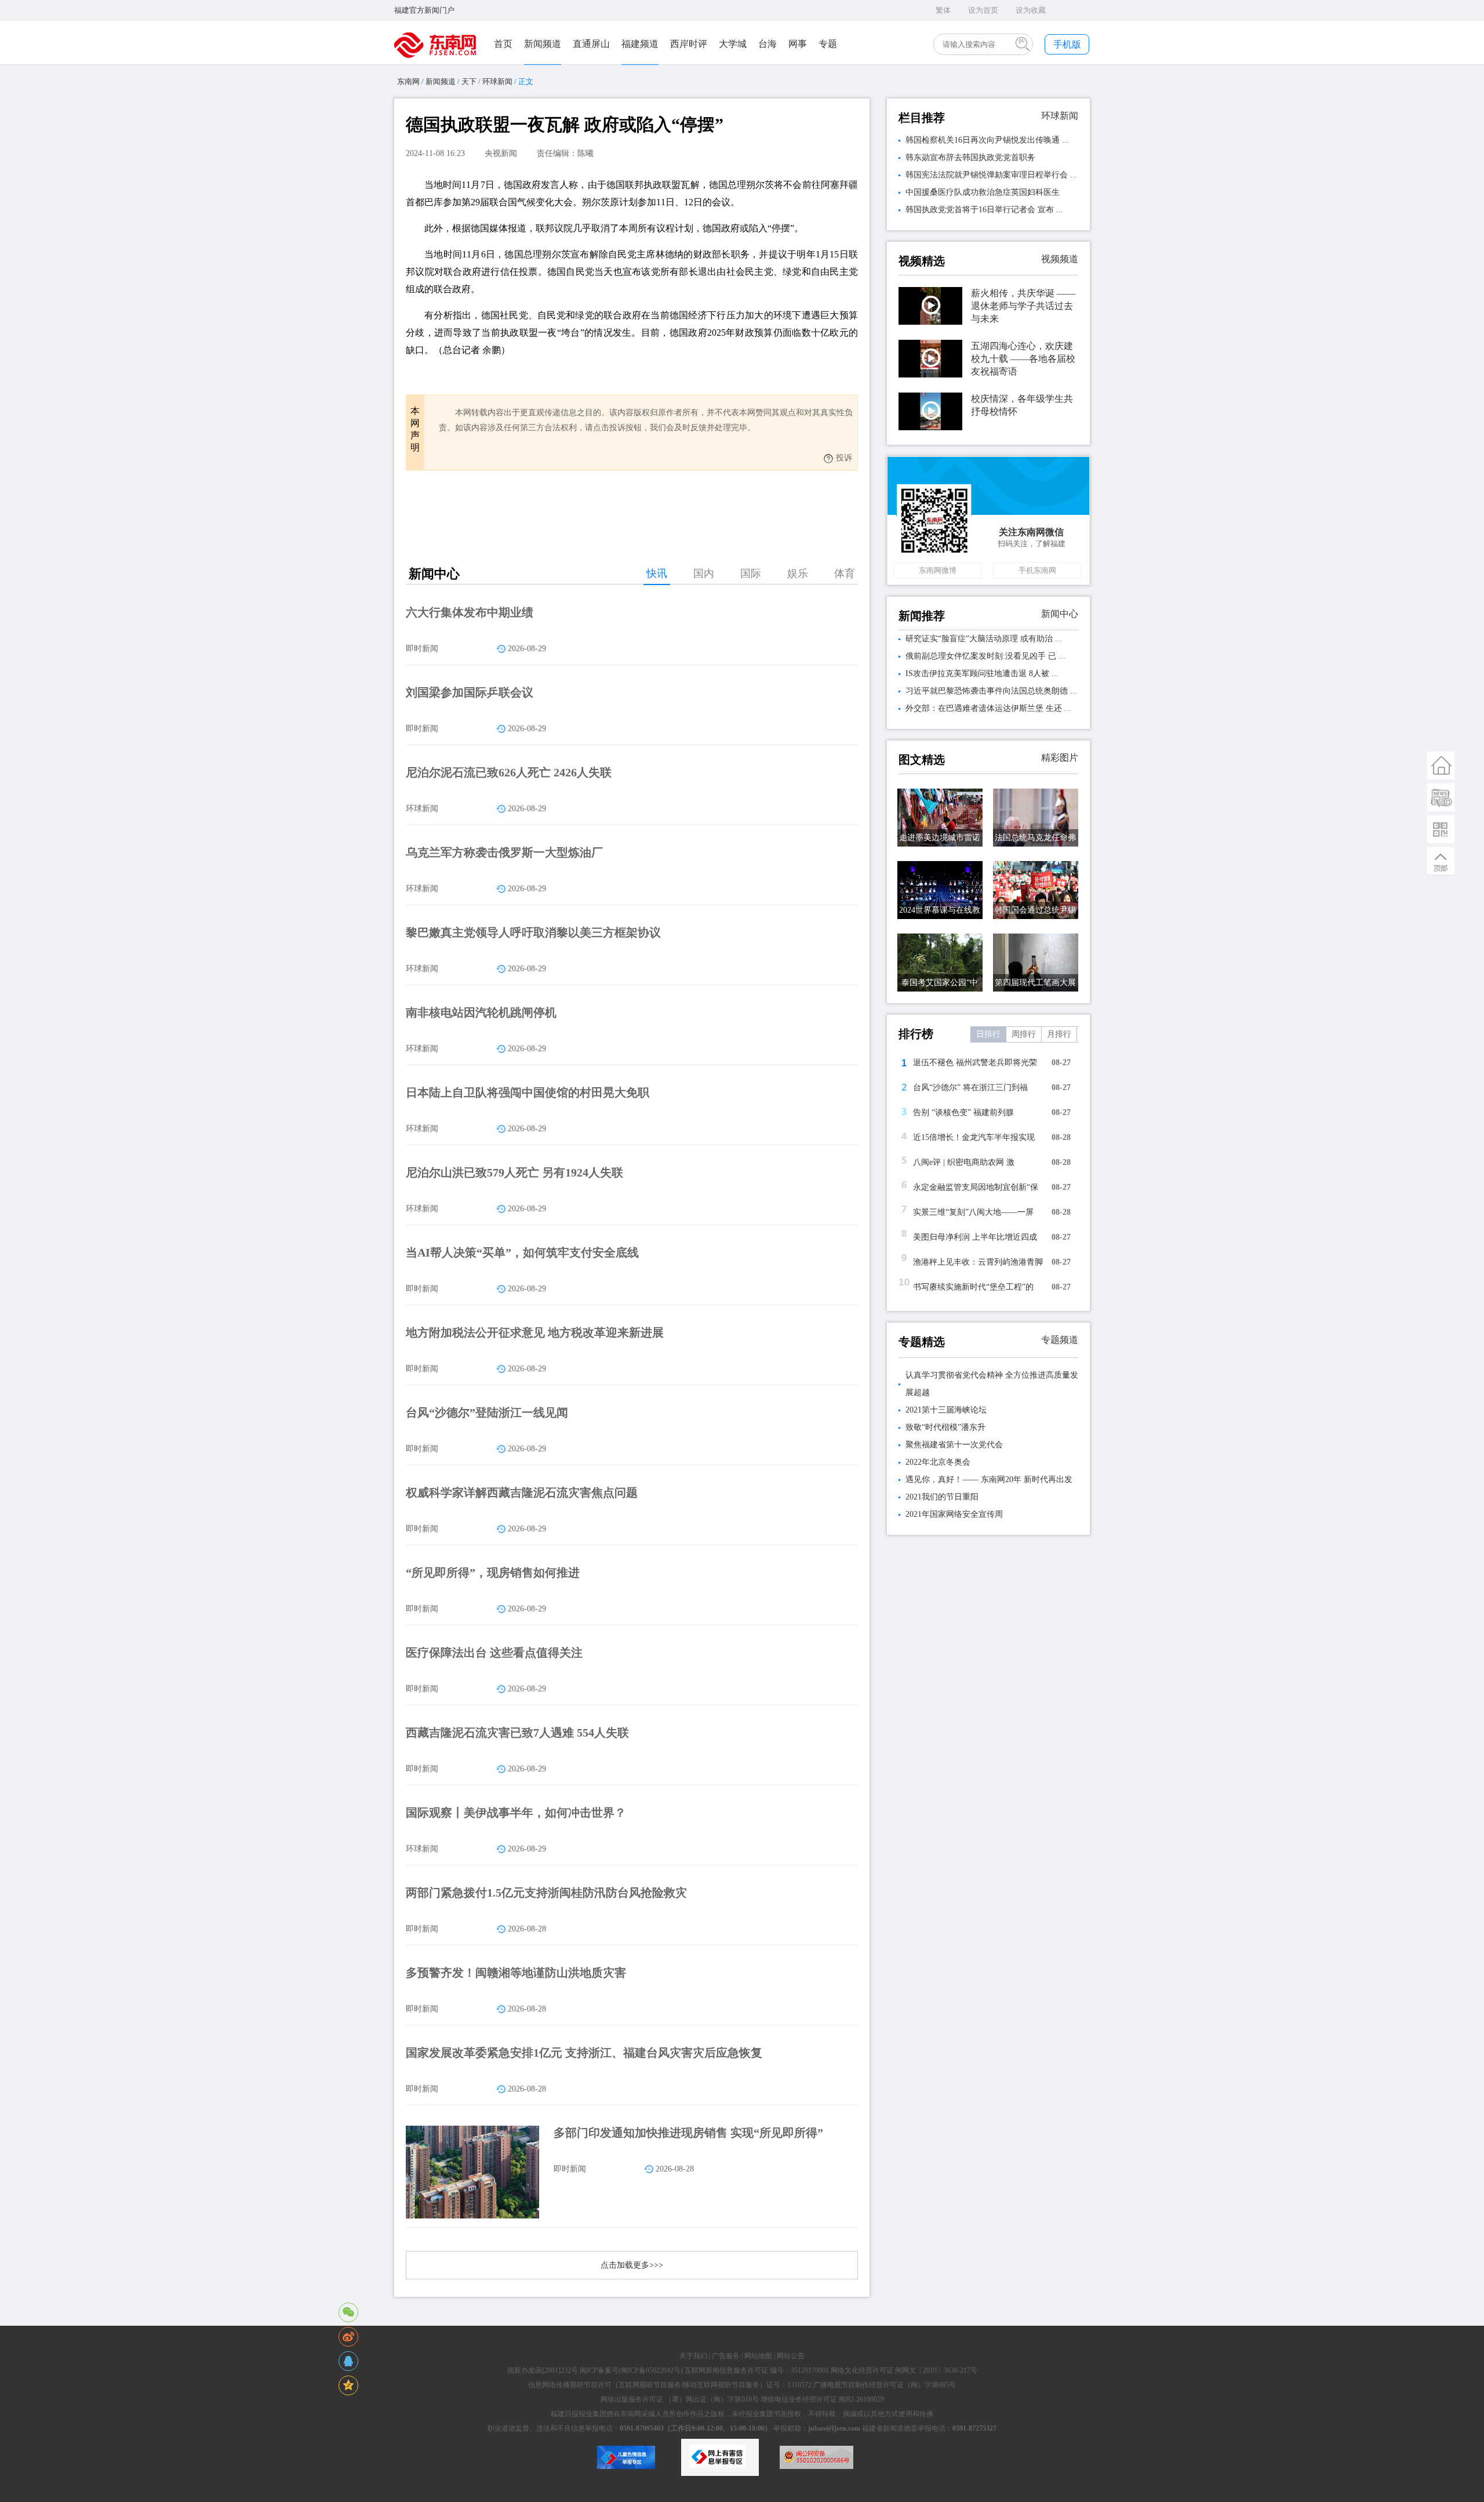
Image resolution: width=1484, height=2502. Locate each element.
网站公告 (791, 2356)
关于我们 (693, 2356)
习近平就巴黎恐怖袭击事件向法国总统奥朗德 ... (991, 691)
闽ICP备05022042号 (651, 2370)
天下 (469, 81)
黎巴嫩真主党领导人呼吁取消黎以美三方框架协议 (533, 932)
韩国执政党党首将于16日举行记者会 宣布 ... (984, 210)
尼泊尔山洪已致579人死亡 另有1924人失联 (514, 1172)
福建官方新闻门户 (424, 10)
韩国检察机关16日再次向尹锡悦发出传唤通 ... (987, 140)
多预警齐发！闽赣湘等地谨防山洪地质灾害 (516, 1973)
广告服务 (726, 2356)
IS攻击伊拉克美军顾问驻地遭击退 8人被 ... (982, 673)
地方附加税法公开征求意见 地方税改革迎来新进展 (535, 1332)
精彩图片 (1060, 758)
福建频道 (640, 44)
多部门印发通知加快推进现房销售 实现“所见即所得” (688, 2133)
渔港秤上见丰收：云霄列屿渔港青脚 (978, 1262)
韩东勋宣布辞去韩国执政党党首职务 (970, 157)
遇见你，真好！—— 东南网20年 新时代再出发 (989, 1479)
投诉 (844, 458)
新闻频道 (543, 44)
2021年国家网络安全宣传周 (954, 1514)
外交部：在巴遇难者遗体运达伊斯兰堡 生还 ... (988, 708)
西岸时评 (689, 44)
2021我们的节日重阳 (942, 1497)
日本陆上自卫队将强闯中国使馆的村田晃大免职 (528, 1092)
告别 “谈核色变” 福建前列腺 (963, 1112)
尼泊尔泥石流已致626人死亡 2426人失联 (509, 772)
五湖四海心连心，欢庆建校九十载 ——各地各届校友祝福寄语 (1023, 359)
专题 (828, 44)
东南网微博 (938, 570)
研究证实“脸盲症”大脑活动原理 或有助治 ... (984, 639)
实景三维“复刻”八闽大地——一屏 (973, 1212)
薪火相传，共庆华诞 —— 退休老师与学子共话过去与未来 (1023, 306)
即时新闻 (422, 649)
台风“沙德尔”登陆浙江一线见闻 (487, 1412)
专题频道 (1060, 1340)
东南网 (408, 81)
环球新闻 (497, 81)
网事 (798, 44)
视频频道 (1060, 259)
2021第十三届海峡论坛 (946, 1410)
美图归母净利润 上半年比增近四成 (975, 1237)
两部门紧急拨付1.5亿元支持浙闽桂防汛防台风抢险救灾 (546, 1893)
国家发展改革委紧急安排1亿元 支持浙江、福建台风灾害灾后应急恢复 (584, 2053)
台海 (768, 44)
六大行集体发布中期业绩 (470, 612)
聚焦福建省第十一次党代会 (954, 1445)
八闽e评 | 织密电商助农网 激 (964, 1162)
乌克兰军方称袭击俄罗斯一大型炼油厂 (504, 852)
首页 (503, 44)
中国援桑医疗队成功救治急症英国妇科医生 (983, 192)
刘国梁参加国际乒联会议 (470, 692)
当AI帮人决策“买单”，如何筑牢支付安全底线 (522, 1252)
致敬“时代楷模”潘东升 (945, 1427)
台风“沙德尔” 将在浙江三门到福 (970, 1087)
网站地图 (758, 2356)
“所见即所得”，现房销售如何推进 (493, 1573)
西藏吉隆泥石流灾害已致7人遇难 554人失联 (517, 1733)
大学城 (733, 44)
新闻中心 (1060, 614)
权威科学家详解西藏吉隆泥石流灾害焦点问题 (522, 1493)
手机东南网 (1037, 570)
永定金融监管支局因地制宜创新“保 (976, 1187)
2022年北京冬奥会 (938, 1462)
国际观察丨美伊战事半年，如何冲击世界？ (516, 1813)
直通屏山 (591, 44)
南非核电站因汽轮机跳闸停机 (481, 1012)
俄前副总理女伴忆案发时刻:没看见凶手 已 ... (985, 656)
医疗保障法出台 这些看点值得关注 (494, 1653)
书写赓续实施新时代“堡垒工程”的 (973, 1287)
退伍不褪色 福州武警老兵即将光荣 (975, 1063)
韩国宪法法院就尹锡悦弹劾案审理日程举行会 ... (991, 175)
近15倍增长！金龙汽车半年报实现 (974, 1137)
